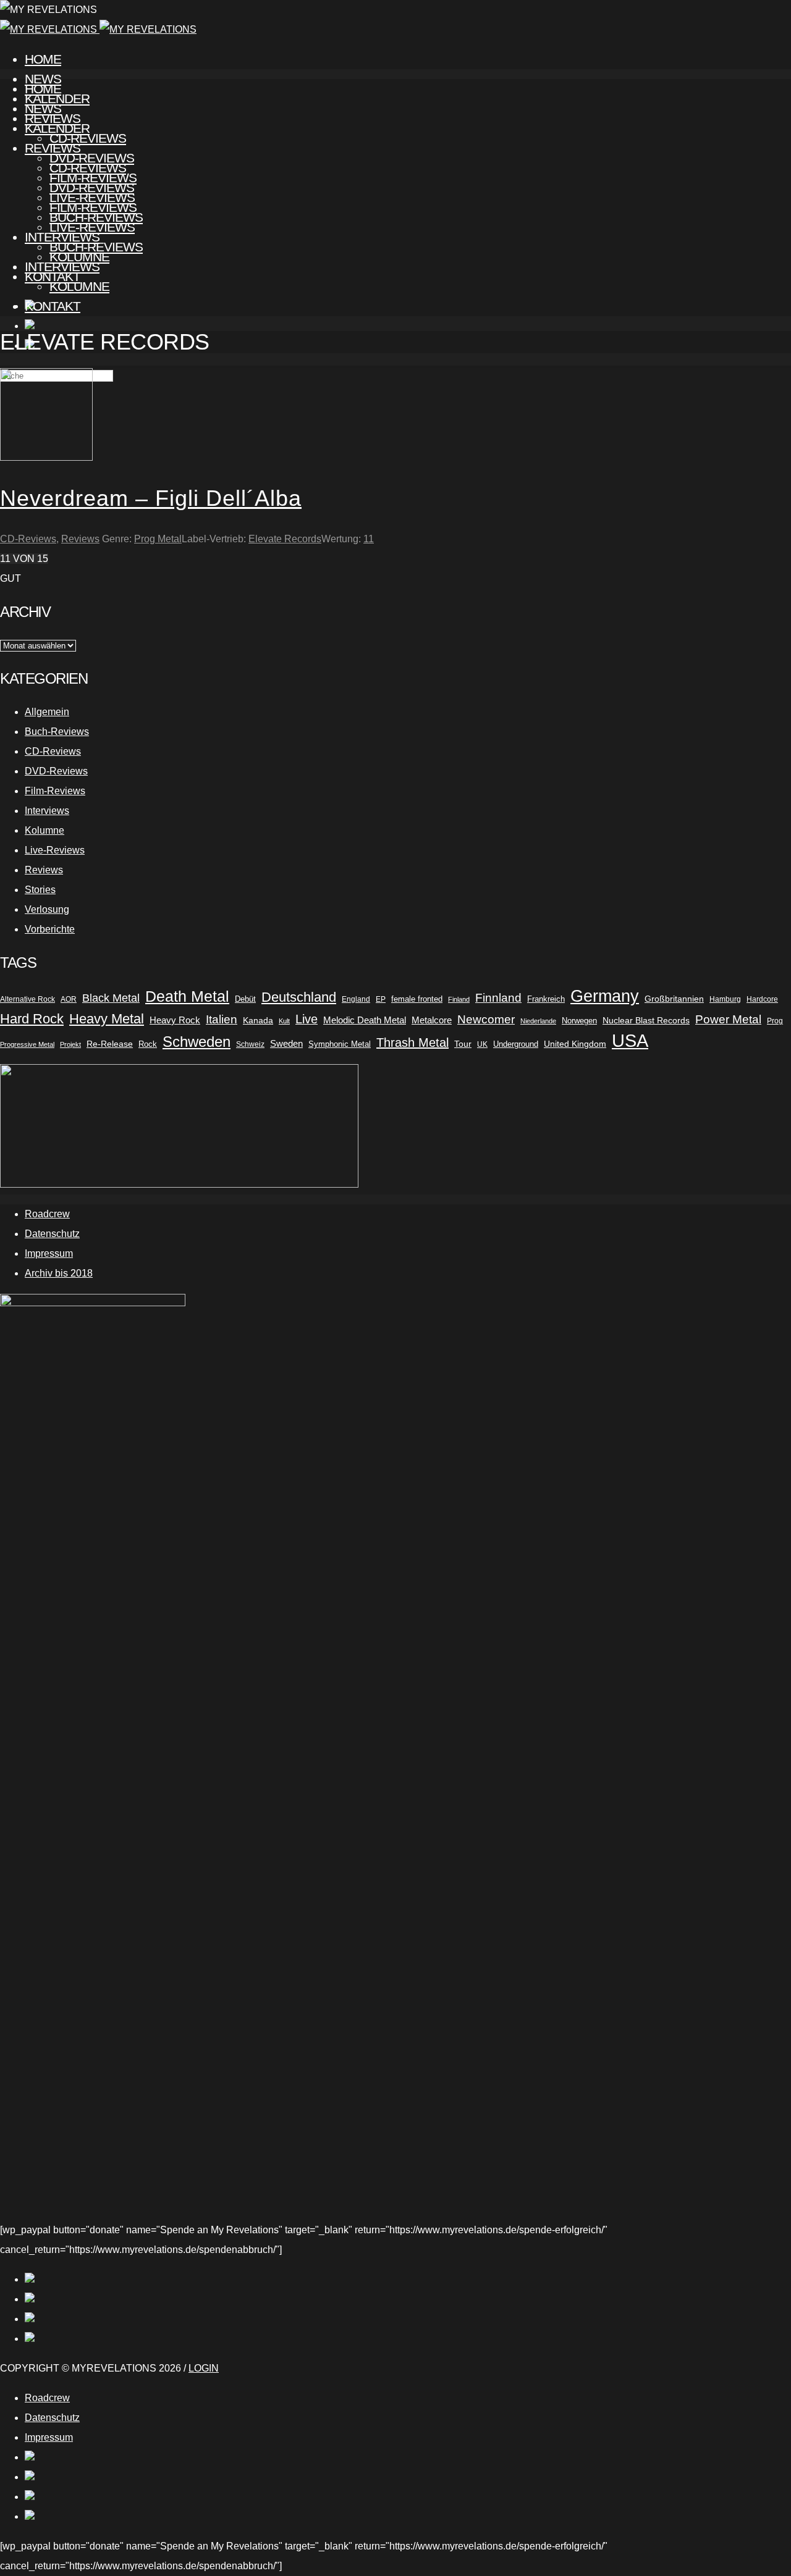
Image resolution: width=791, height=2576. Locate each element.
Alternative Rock (27, 999)
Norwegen (579, 1021)
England (356, 999)
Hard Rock (32, 1019)
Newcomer (486, 1019)
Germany (605, 996)
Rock (148, 1044)
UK (482, 1044)
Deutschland (299, 997)
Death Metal (187, 996)
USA (630, 1041)
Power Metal (728, 1019)
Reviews (53, 148)
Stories (40, 890)
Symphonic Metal (340, 1044)
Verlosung (47, 909)
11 (369, 539)
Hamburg (725, 999)
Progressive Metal (27, 1044)
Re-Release (110, 1044)
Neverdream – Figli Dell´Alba (151, 498)
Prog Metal (158, 539)
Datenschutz (52, 1234)
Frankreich (546, 999)
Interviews (62, 266)
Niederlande (538, 1021)
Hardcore (762, 999)
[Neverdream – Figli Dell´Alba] (46, 457)
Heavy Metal (107, 1019)
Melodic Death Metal (365, 1020)
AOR (69, 999)
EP (381, 999)
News (43, 108)
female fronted (417, 999)
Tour (463, 1044)
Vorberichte (50, 929)
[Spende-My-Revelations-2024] (179, 1184)
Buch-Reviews (96, 247)
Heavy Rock (175, 1020)
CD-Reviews (88, 168)
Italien (222, 1019)
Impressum (49, 1253)
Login (204, 2368)
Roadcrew (47, 1214)
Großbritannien (674, 999)
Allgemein (47, 712)
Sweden (286, 1044)
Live (307, 1019)
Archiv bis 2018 (59, 1273)
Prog (775, 1021)
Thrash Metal (412, 1043)
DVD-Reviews (92, 187)
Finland (459, 999)
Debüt (245, 999)
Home (43, 59)
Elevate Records (285, 539)
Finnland (498, 998)
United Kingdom (575, 1044)
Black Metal (111, 998)
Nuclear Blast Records (646, 1020)
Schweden (197, 1042)
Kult (284, 1021)
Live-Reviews (92, 227)
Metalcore (432, 1020)
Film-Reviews (93, 207)
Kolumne (79, 286)
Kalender (57, 128)
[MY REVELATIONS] (98, 29)
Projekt (70, 1044)
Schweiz (250, 1044)
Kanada (258, 1020)
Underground (516, 1044)
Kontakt (53, 306)
